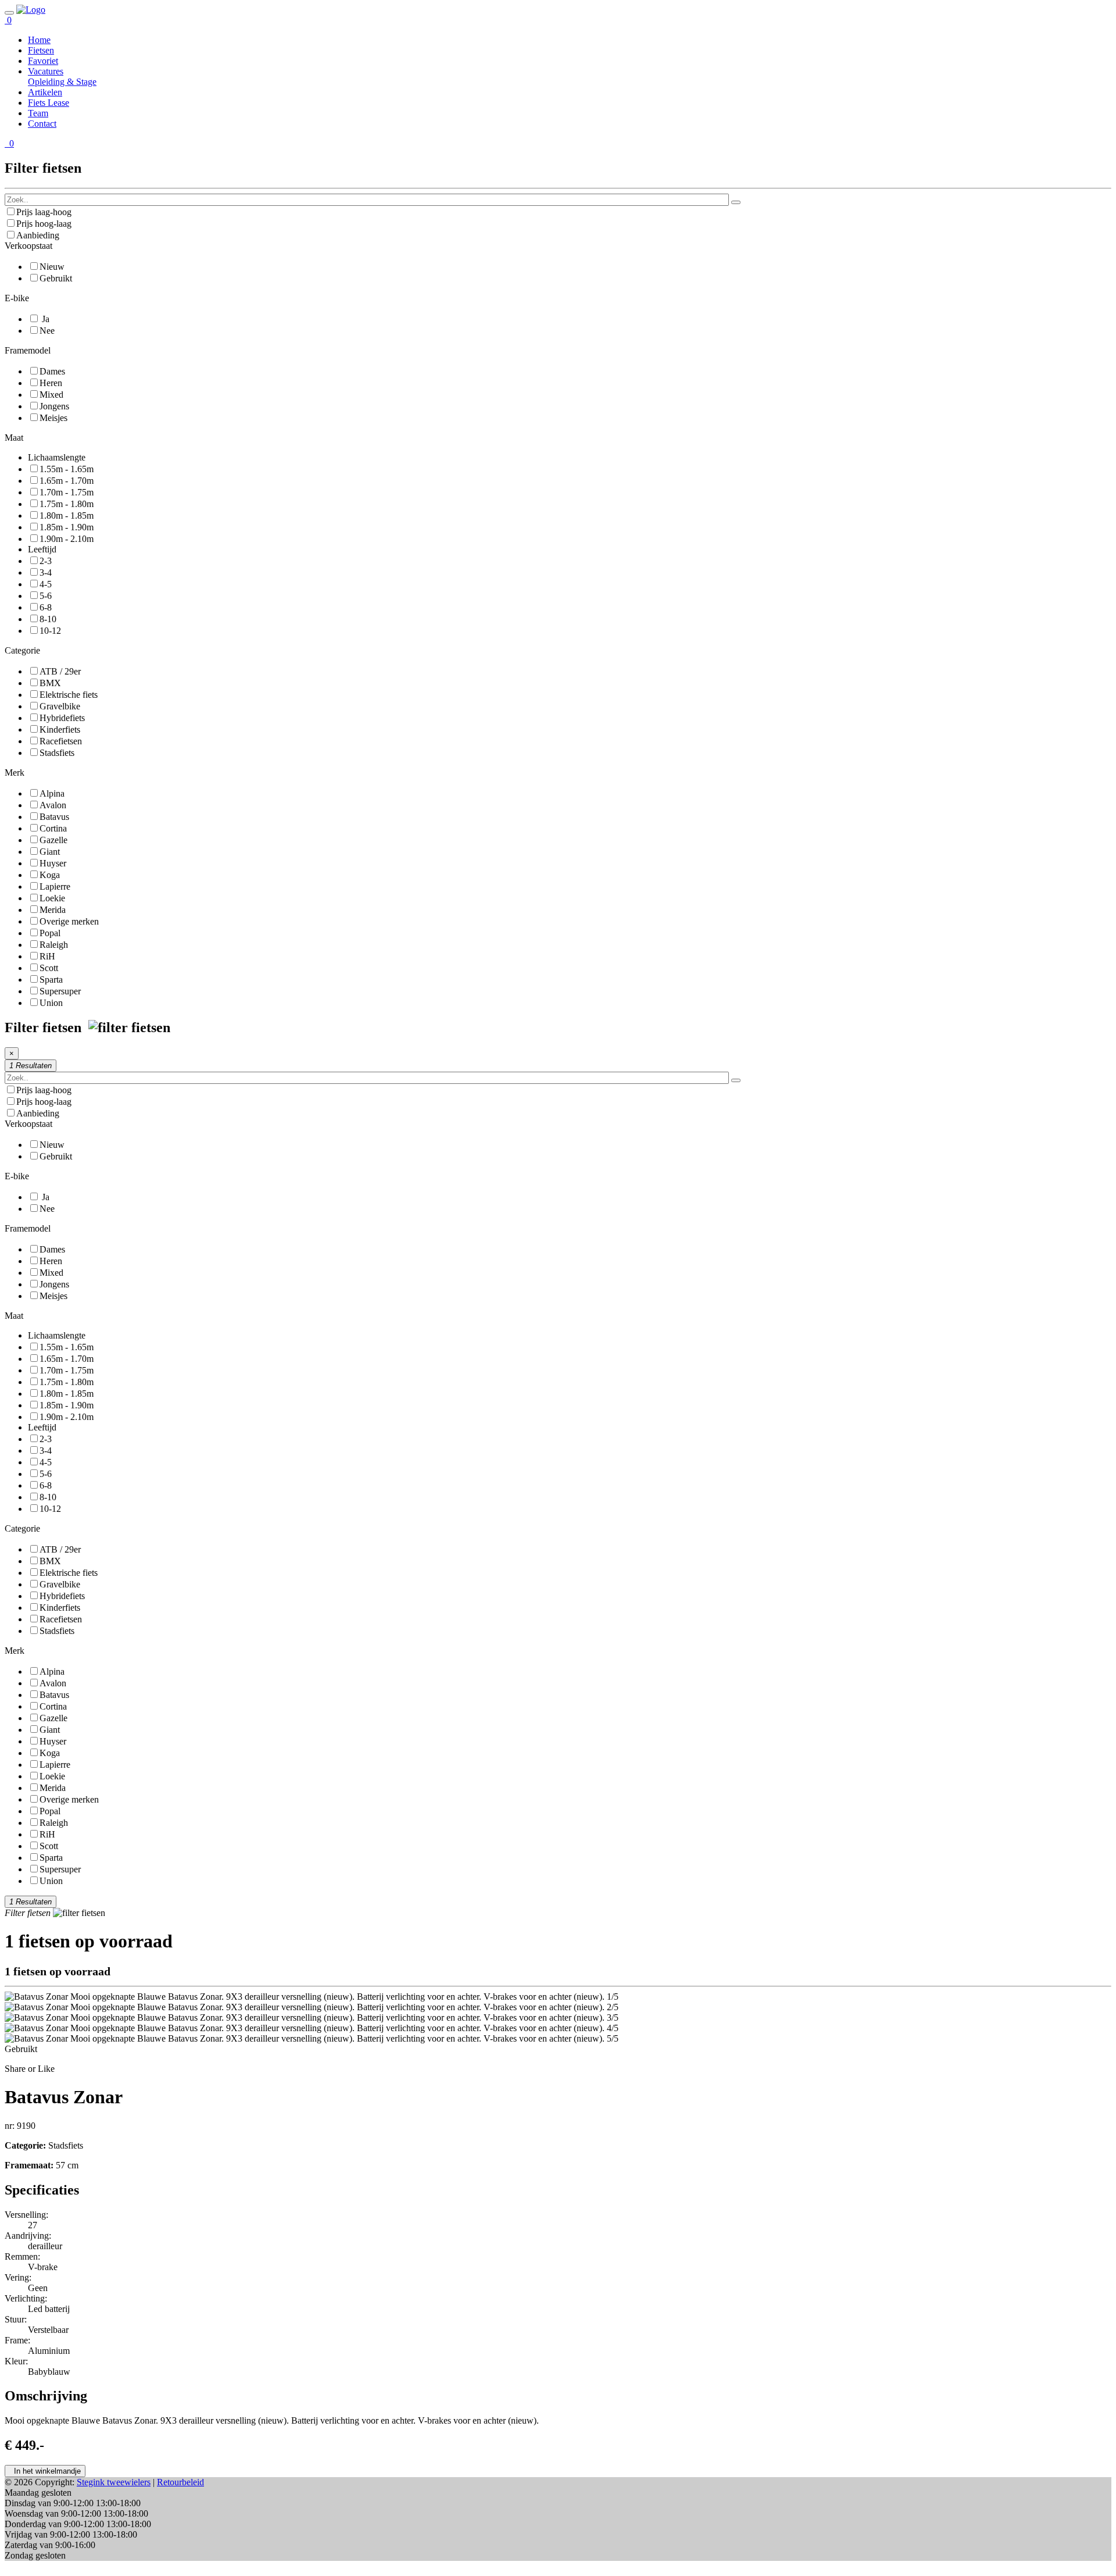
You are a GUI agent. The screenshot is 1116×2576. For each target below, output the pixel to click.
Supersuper (60, 991)
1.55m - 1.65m (67, 469)
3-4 (46, 572)
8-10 (48, 619)
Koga (50, 875)
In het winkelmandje (45, 2471)
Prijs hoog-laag (44, 224)
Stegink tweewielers (114, 2482)
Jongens (54, 406)
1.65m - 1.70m (67, 481)
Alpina (52, 793)
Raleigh (54, 945)
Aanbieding (38, 235)
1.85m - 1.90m (67, 527)
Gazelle (53, 840)
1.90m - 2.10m (67, 539)
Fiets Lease (49, 103)
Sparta (51, 980)
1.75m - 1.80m (67, 504)
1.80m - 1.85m (67, 515)
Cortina (53, 828)
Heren (51, 383)
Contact (42, 124)
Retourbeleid (180, 2482)
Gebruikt (56, 278)
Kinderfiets (60, 729)
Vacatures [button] (46, 71)
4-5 (46, 584)
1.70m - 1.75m (67, 492)
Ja (44, 319)
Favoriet (43, 61)
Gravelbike (60, 706)
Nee (47, 331)
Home (39, 40)
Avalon (53, 805)
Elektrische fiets (69, 695)
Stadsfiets (57, 753)
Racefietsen (61, 741)
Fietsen (41, 50)
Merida (53, 910)
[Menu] (9, 13)
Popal (50, 933)
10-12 (50, 631)
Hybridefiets (62, 718)
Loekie (52, 898)
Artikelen (45, 92)
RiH (47, 956)
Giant (50, 852)
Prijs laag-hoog (44, 212)
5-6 (46, 596)
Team (38, 113)
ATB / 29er (60, 671)
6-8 (46, 607)
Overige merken (69, 921)
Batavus (54, 817)
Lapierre (55, 886)
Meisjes (53, 418)
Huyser (53, 863)
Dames (52, 371)
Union (51, 1003)
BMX (50, 683)
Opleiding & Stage (62, 82)
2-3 (46, 561)
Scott (49, 968)
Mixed (51, 395)
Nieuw (52, 267)
